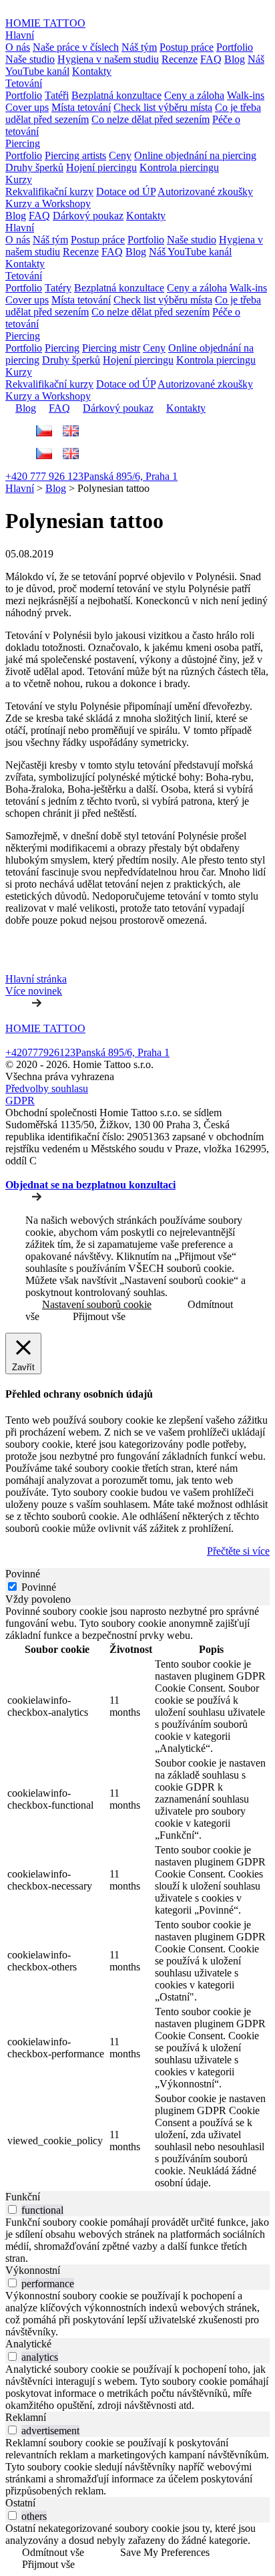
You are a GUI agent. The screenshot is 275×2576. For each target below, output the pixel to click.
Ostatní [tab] (20, 2503)
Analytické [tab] (28, 2344)
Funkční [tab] (23, 2197)
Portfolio (235, 47)
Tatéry (58, 288)
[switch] (12, 2209)
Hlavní (20, 35)
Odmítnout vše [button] (53, 2552)
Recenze (180, 59)
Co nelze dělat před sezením (151, 119)
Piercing (23, 143)
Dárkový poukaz (88, 216)
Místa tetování (81, 107)
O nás (18, 47)
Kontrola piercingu (179, 167)
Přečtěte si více (238, 1551)
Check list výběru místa (163, 107)
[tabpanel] (137, 1898)
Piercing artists (75, 155)
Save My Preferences (165, 2552)
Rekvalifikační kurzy (49, 191)
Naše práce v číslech (76, 47)
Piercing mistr (111, 348)
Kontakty (92, 71)
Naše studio (30, 59)
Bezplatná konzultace (116, 95)
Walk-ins (246, 95)
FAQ (211, 59)
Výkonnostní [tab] (33, 2270)
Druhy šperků (34, 167)
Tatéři (57, 95)
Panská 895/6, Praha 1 (130, 476)
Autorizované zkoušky (205, 191)
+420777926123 (40, 1052)
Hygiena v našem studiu (108, 59)
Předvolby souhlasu (47, 1088)
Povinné (39, 1587)
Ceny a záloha (194, 95)
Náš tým (139, 47)
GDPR (20, 1101)
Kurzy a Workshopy (48, 204)
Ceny (120, 155)
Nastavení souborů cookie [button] (97, 1304)
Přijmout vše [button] (99, 1316)
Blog (235, 59)
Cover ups (27, 107)
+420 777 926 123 (44, 476)
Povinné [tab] (23, 1574)
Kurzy (19, 179)
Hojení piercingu (101, 167)
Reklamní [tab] (26, 2417)
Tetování (24, 83)
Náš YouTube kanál (190, 252)
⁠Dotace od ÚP (126, 191)
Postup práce (187, 47)
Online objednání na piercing (195, 155)
